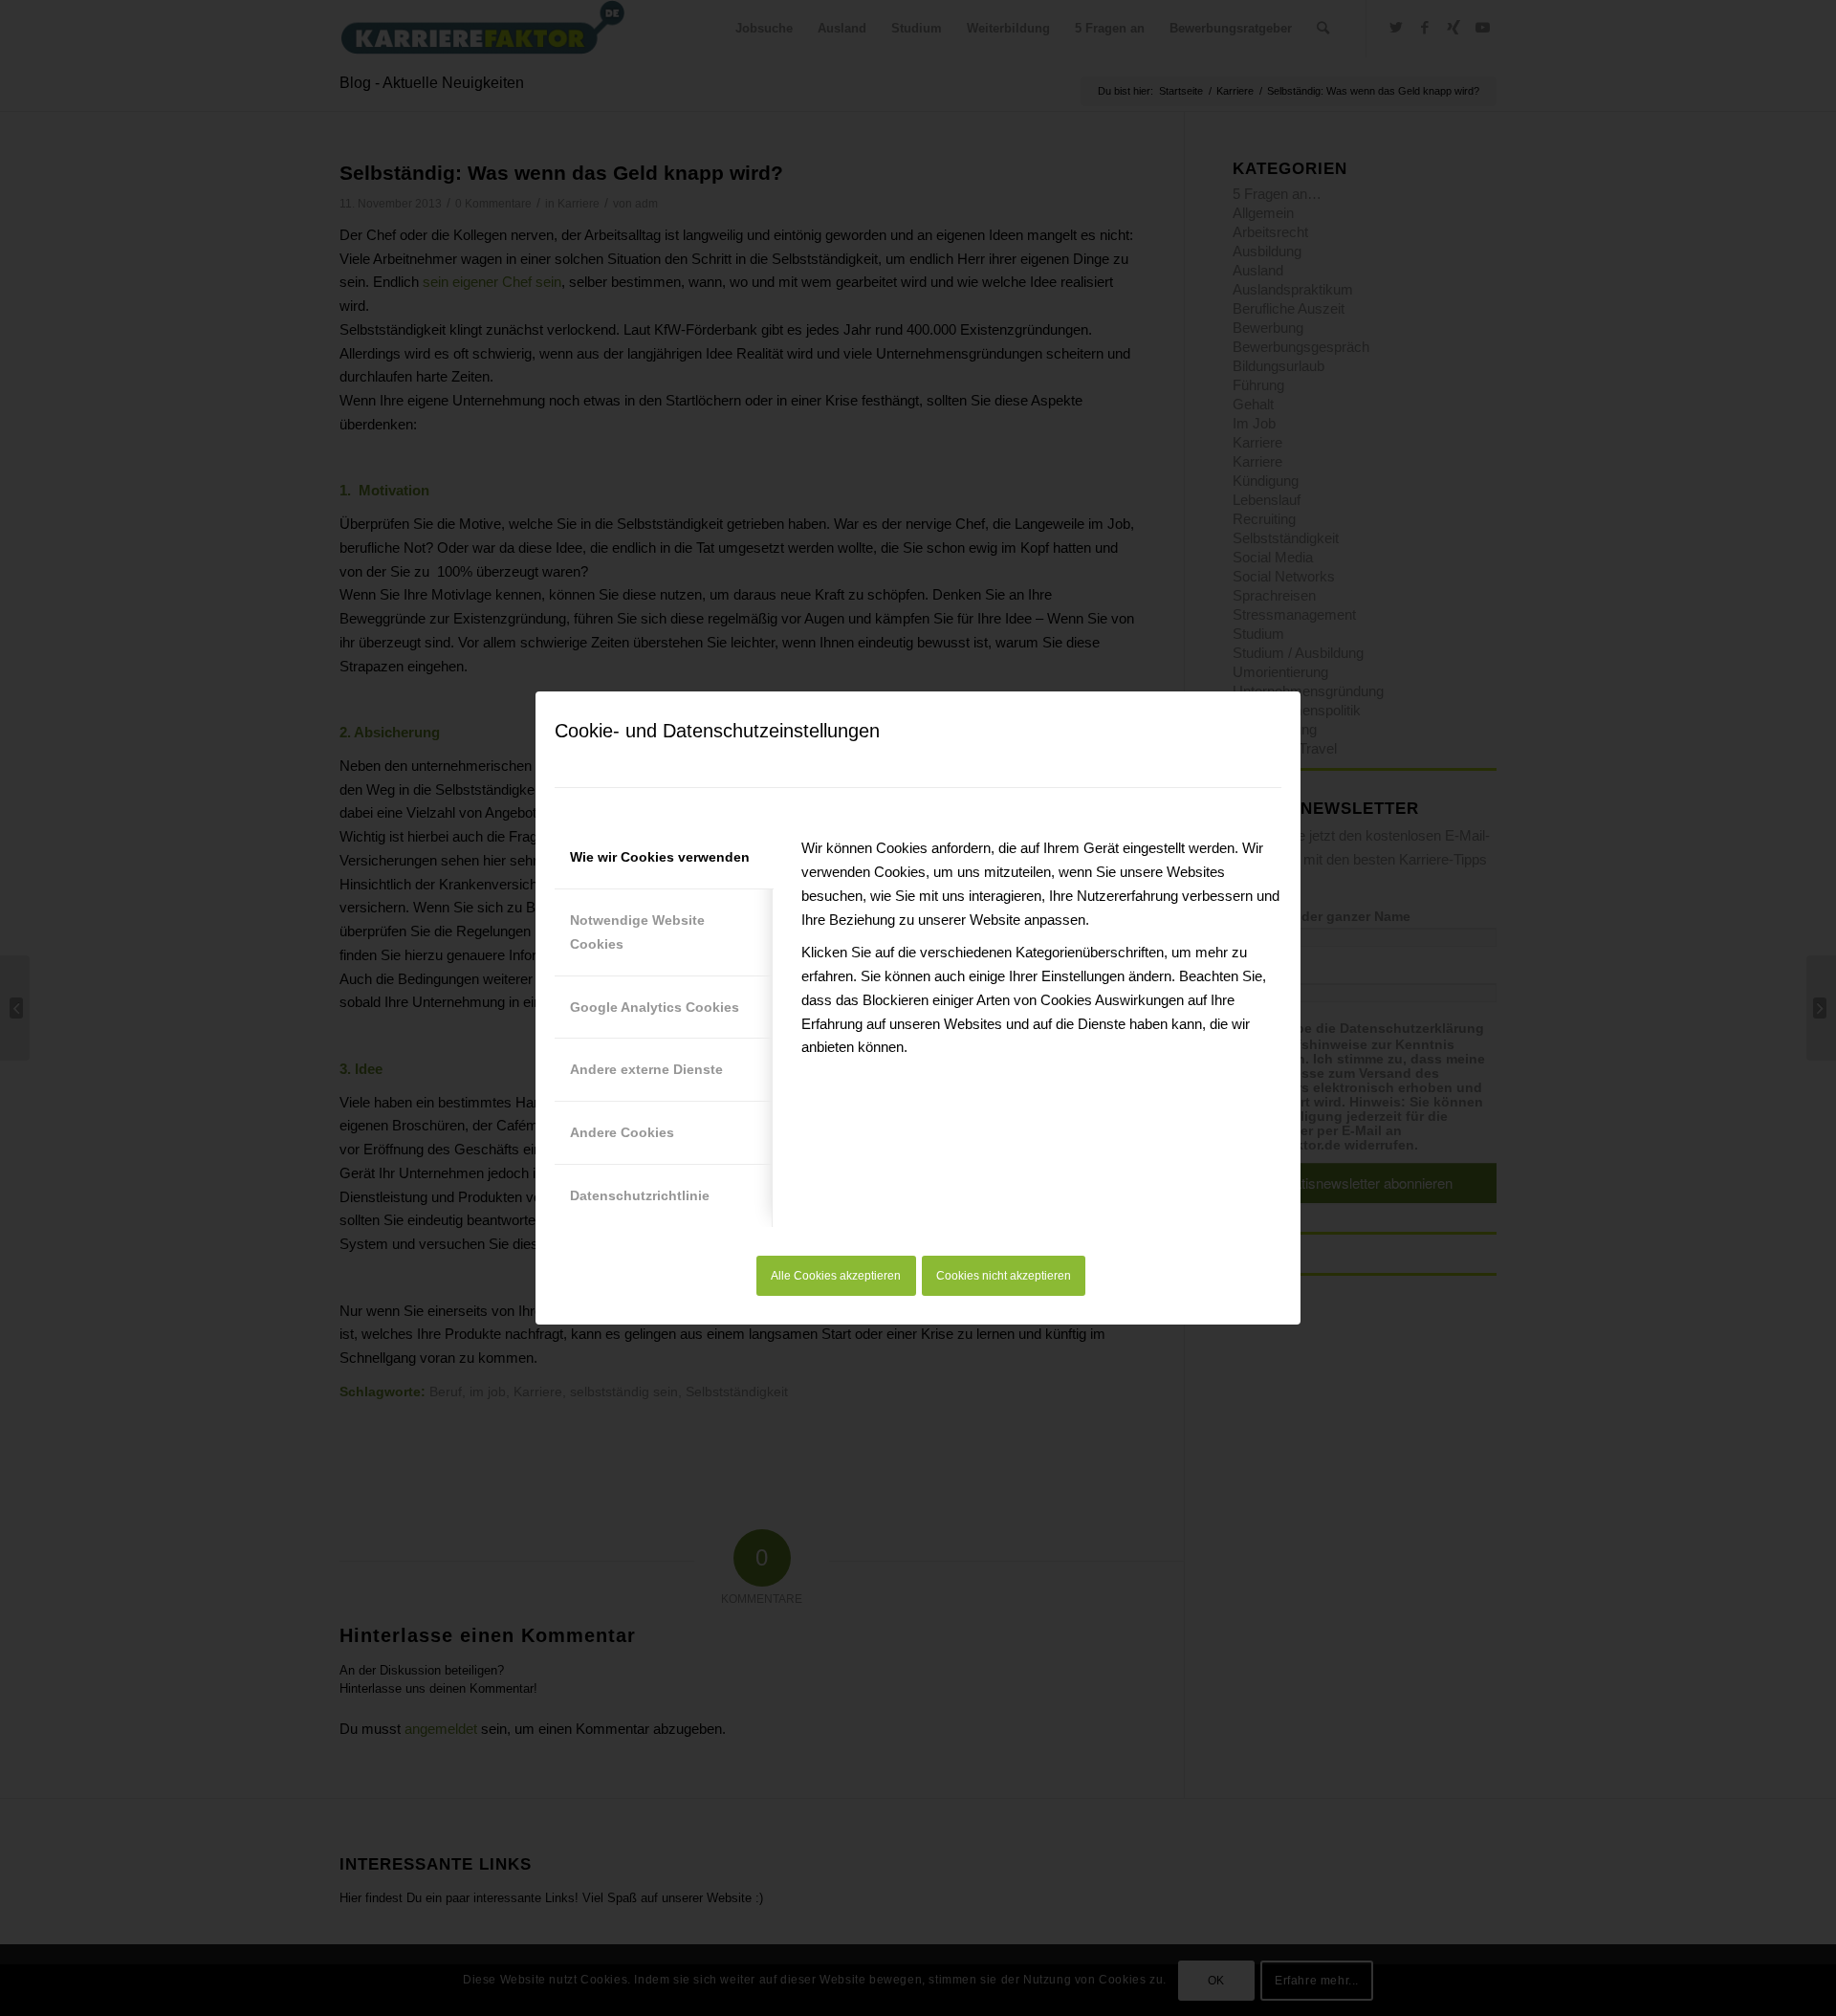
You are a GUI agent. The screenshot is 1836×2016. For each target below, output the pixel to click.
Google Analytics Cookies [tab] (655, 1007)
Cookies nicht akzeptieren (1004, 1276)
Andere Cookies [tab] (622, 1132)
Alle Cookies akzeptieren (836, 1276)
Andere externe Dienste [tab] (646, 1069)
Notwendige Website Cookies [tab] (637, 932)
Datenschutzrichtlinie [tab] (640, 1195)
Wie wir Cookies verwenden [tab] (660, 857)
